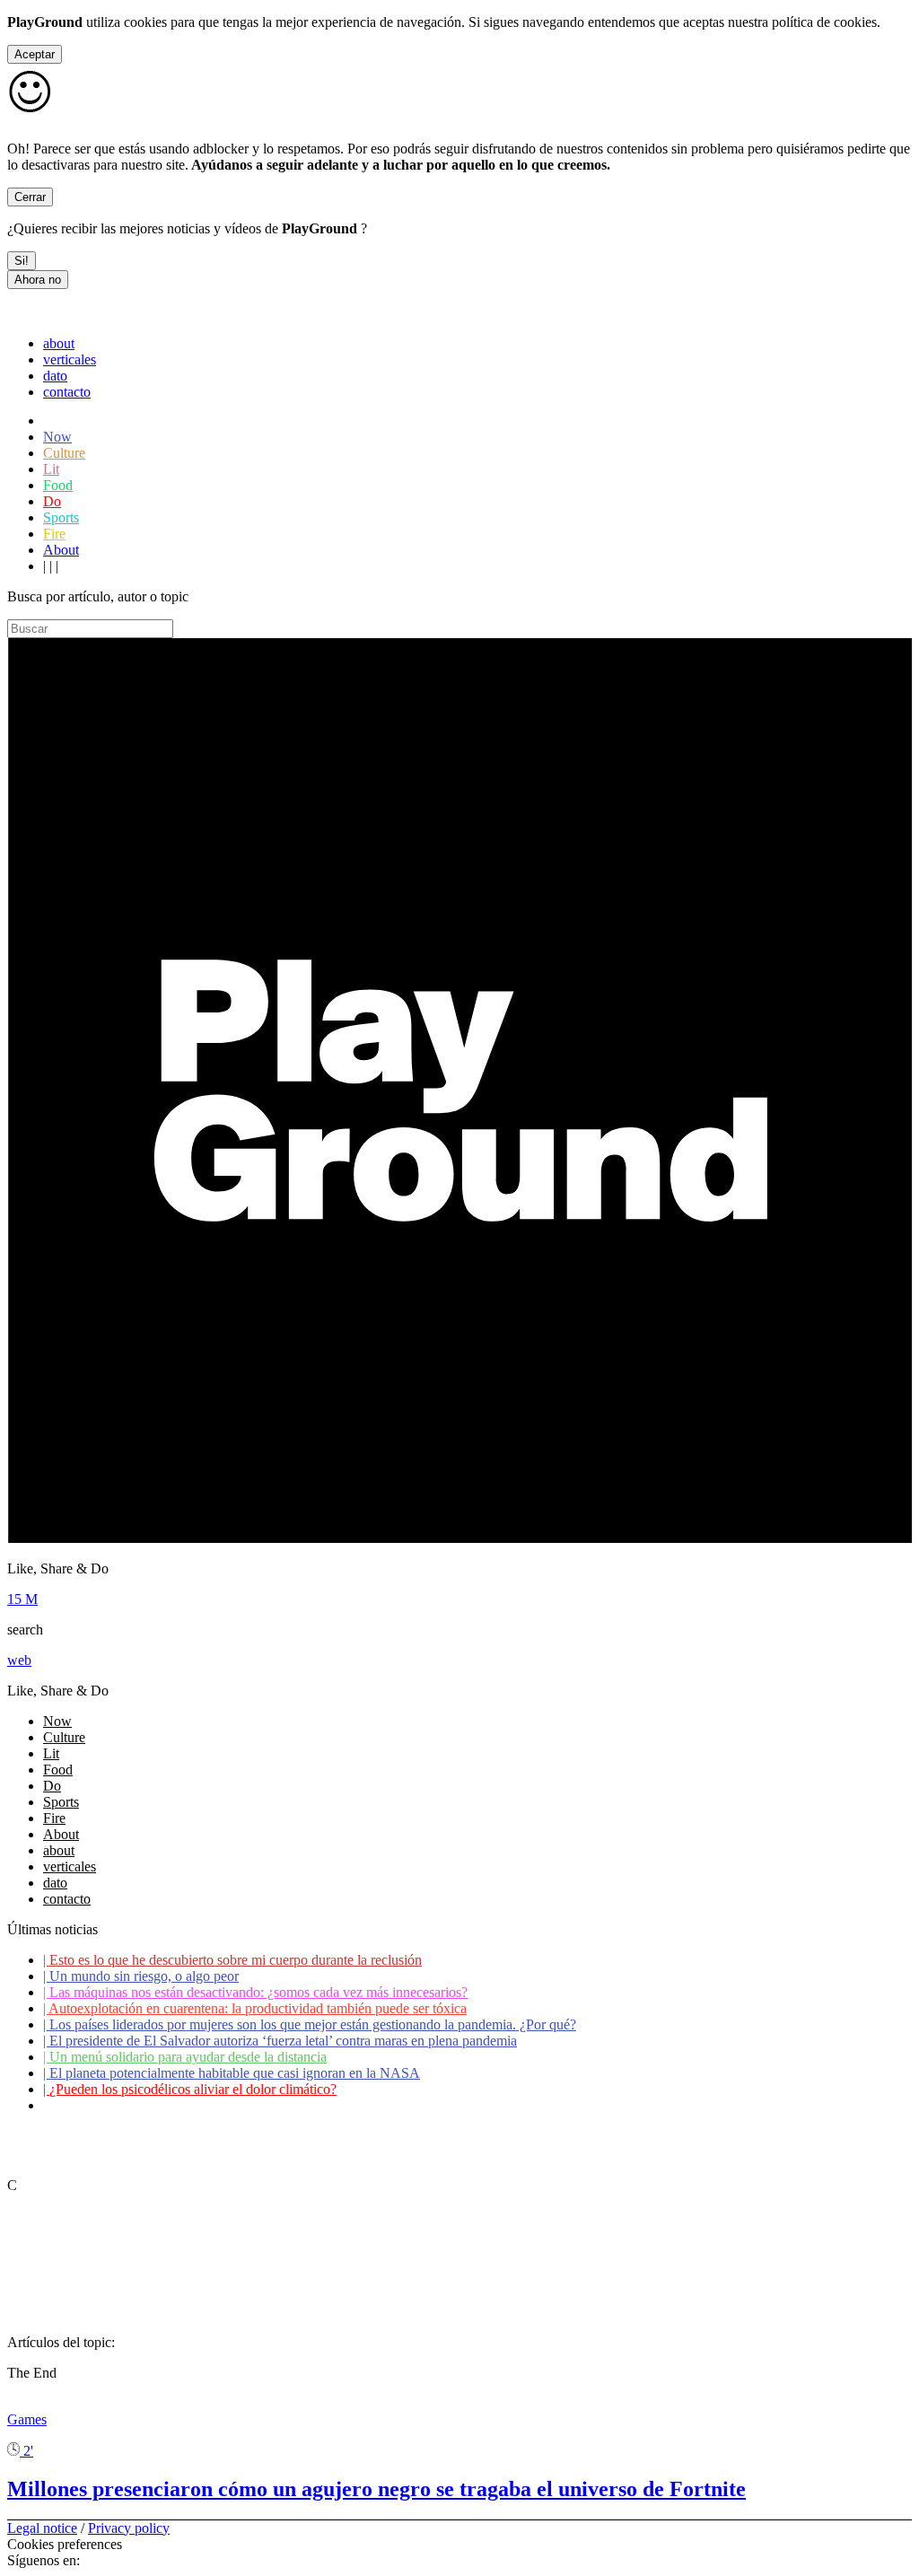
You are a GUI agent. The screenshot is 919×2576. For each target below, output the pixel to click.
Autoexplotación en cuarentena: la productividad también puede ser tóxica (255, 2008)
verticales (70, 359)
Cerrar (30, 197)
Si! (22, 261)
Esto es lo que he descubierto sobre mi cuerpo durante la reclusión (232, 1960)
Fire (54, 534)
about (59, 343)
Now (57, 437)
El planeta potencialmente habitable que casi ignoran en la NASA (232, 2073)
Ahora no (38, 280)
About (61, 550)
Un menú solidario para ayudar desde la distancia (185, 2057)
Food (58, 485)
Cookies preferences (65, 2544)
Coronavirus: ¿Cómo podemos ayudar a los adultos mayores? (219, 2105)
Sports (61, 517)
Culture (64, 453)
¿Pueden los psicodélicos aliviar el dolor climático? (190, 2089)
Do (52, 501)
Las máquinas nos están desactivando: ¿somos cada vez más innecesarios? (255, 1992)
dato (55, 376)
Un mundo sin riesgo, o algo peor (141, 1976)
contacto (67, 392)
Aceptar (35, 54)
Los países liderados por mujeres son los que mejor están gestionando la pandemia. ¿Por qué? (310, 2024)
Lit (51, 469)
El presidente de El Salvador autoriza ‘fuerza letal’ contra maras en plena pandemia (280, 2041)
